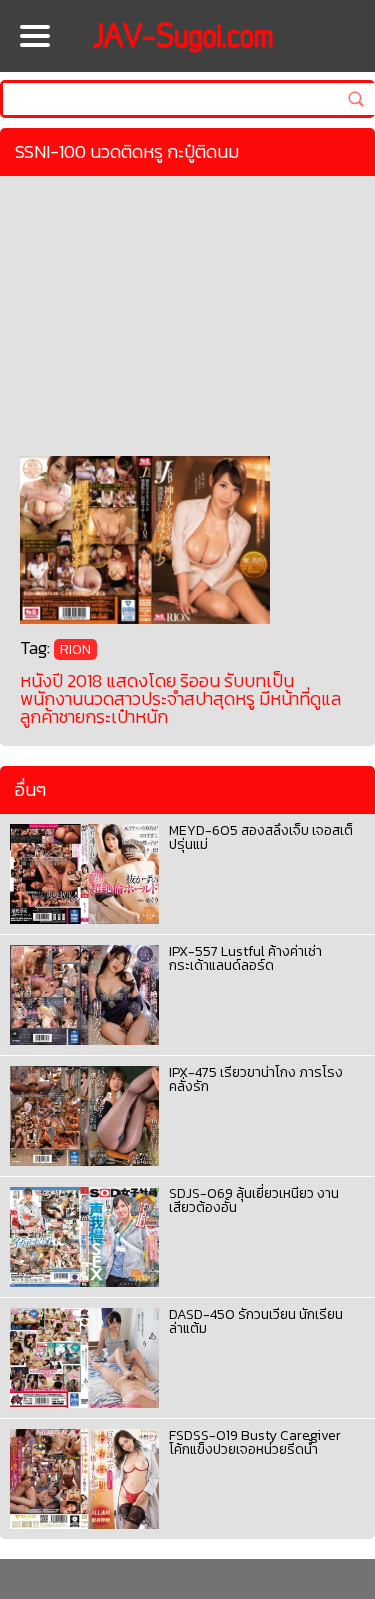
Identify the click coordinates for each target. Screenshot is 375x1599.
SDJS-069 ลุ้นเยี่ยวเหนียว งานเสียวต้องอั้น (254, 1200)
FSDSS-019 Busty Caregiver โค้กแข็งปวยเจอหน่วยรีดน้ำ (255, 1442)
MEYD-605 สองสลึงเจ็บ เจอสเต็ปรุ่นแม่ (261, 837)
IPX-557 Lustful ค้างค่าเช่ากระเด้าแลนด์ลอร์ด (245, 958)
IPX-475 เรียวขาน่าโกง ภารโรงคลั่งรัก (256, 1079)
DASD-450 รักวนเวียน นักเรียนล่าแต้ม (256, 1321)
